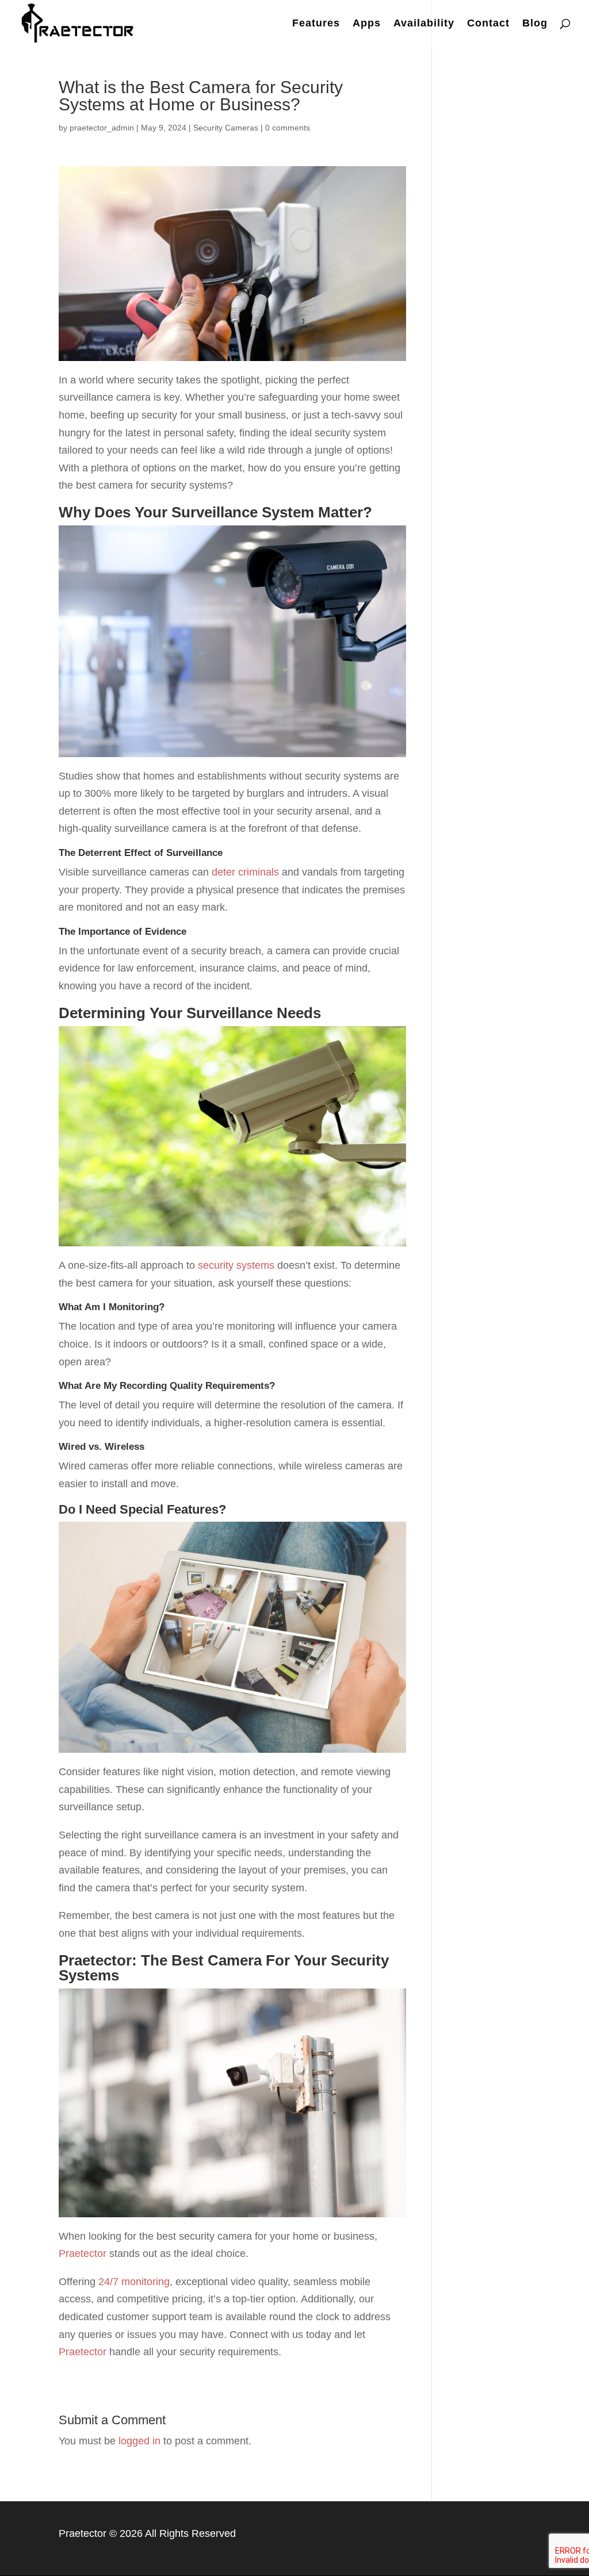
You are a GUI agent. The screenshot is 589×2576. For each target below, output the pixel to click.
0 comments (288, 128)
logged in (139, 2441)
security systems (236, 1265)
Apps (367, 24)
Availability (424, 24)
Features (316, 24)
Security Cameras (226, 128)
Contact (488, 24)
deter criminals (245, 872)
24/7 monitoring (134, 2282)
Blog (535, 24)
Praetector (83, 2253)
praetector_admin (102, 128)
